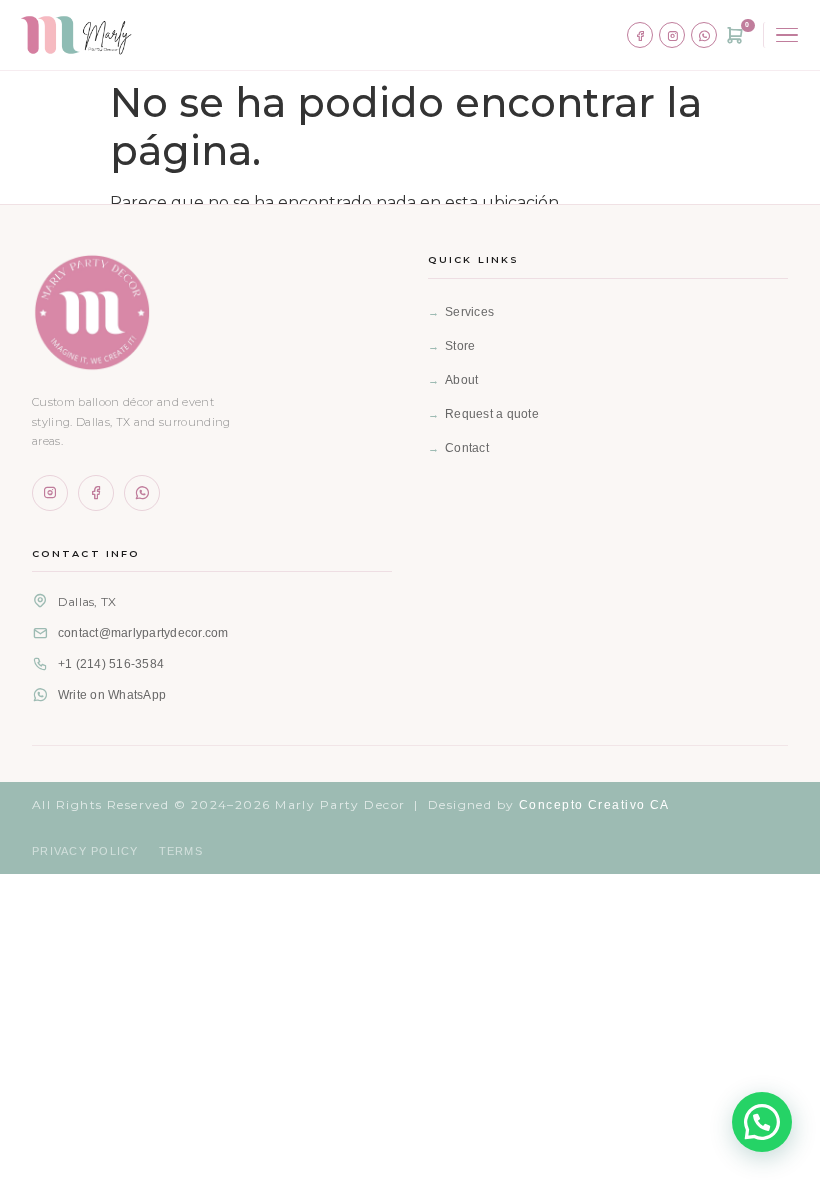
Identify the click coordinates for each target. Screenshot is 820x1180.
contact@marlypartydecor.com (143, 633)
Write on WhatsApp (112, 695)
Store (460, 346)
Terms (181, 851)
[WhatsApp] (704, 35)
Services (469, 312)
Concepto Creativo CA (594, 805)
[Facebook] (640, 35)
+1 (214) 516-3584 (111, 664)
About (461, 380)
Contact (467, 448)
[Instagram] (672, 35)
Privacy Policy (85, 851)
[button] (762, 1122)
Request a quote (492, 414)
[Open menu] (783, 35)
